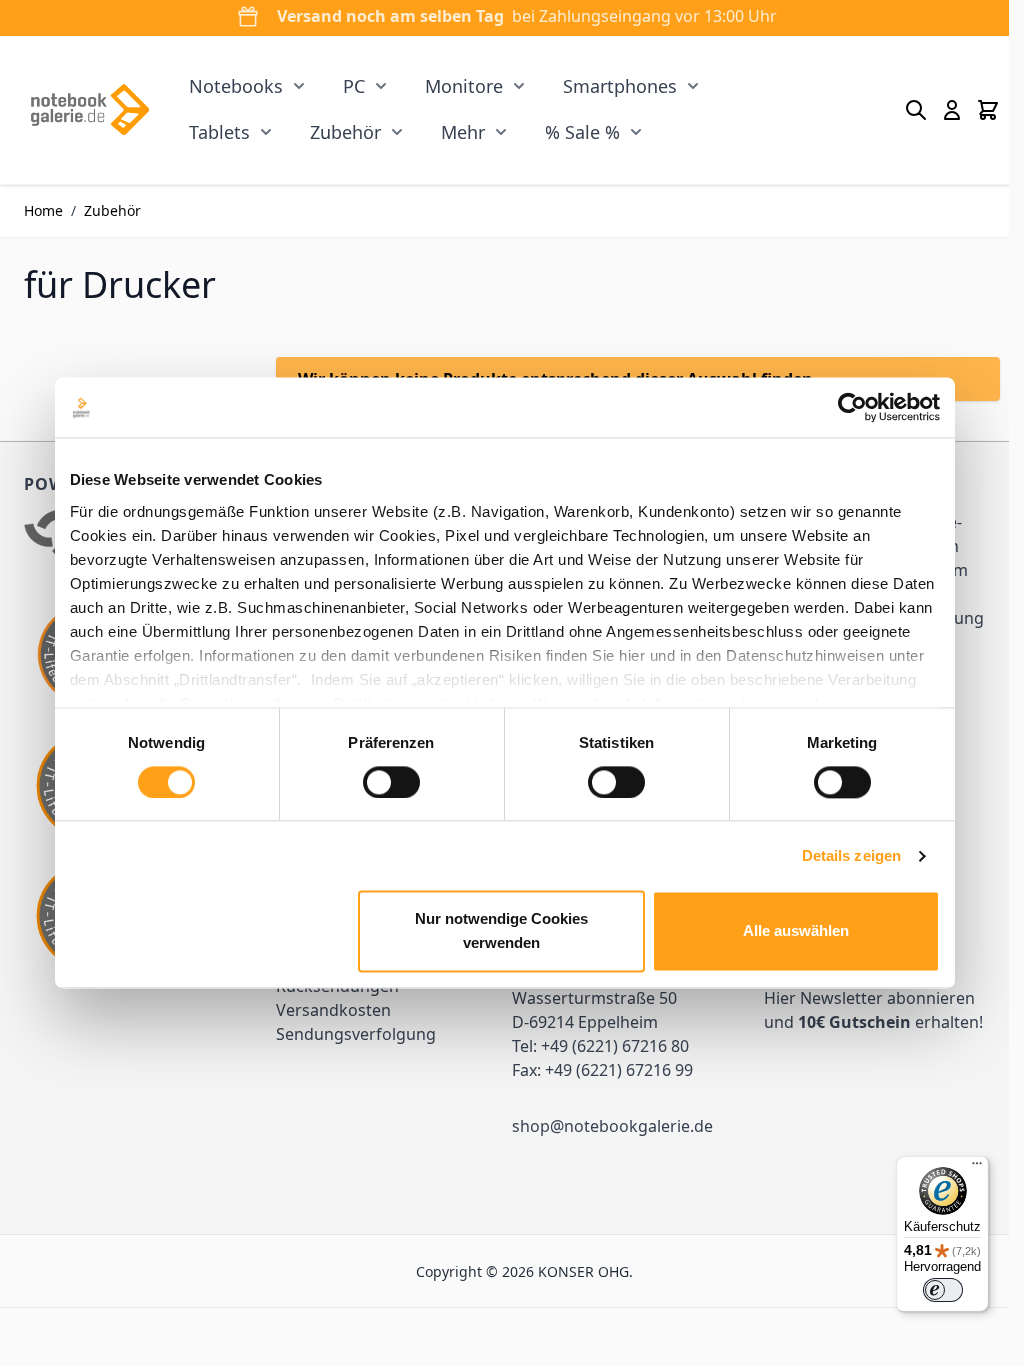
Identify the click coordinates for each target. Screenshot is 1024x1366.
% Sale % (582, 132)
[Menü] (977, 1168)
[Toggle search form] (916, 110)
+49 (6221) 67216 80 (615, 1046)
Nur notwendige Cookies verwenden (501, 931)
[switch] (391, 782)
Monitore (464, 86)
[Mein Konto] (952, 110)
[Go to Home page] (89, 109)
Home (43, 210)
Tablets (219, 132)
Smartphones (620, 86)
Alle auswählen (796, 931)
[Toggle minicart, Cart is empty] (988, 110)
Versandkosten (333, 1010)
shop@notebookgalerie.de (612, 1126)
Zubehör (345, 132)
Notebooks (236, 86)
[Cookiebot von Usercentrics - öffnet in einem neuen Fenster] (852, 407)
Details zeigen (851, 855)
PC (354, 86)
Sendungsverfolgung (356, 1034)
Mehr (463, 132)
